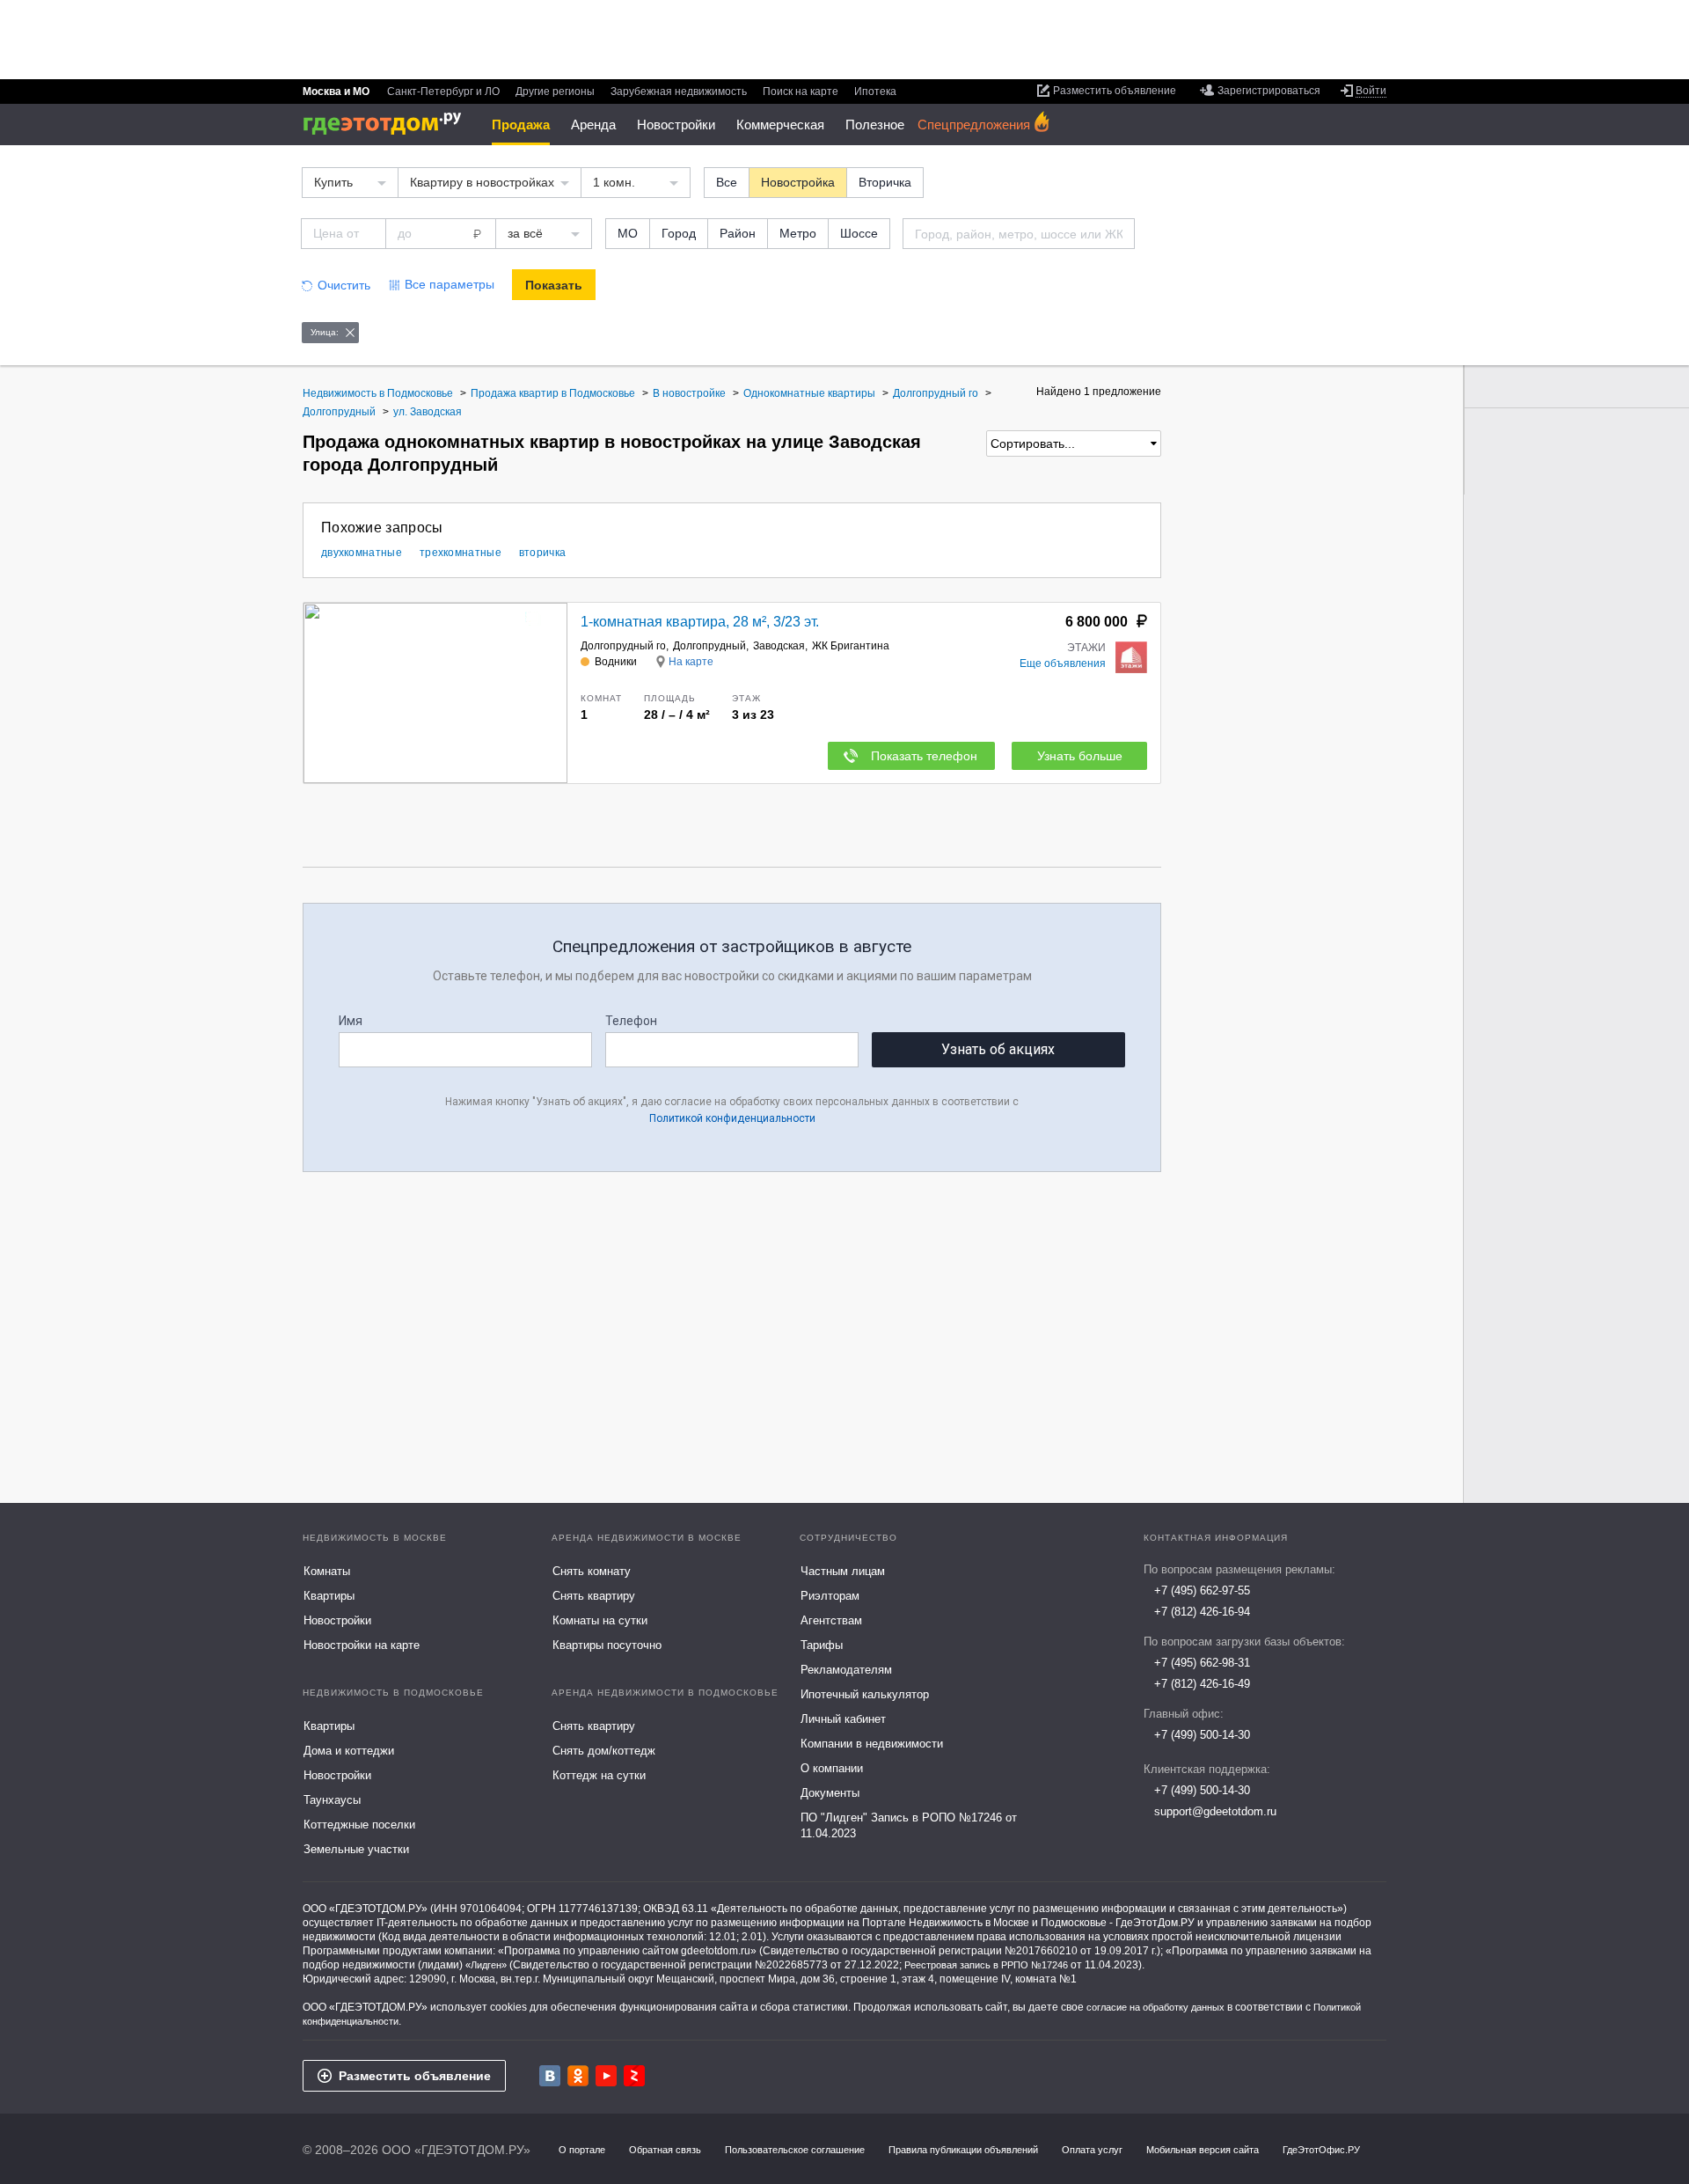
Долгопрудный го (623, 646)
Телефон (631, 1021)
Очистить (344, 285)
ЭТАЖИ (1086, 648)
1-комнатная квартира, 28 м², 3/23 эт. (700, 622)
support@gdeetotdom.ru (1215, 1811)
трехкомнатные (461, 553)
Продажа (521, 125)
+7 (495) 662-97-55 (1202, 1590)
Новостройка (798, 182)
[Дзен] (634, 2076)
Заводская (779, 646)
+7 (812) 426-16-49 (1202, 1684)
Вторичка (885, 182)
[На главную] (388, 124)
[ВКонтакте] (550, 2076)
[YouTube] (606, 2076)
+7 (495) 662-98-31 (1202, 1663)
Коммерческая (780, 125)
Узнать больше (1080, 756)
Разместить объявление (415, 2076)
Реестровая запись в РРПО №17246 (986, 1965)
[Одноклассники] (578, 2076)
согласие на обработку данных (1155, 2007)
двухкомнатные (362, 553)
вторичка (542, 553)
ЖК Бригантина (851, 646)
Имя (351, 1021)
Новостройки (676, 125)
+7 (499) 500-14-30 (1202, 1735)
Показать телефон (924, 756)
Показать (554, 285)
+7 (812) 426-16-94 (1202, 1612)
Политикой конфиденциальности (732, 1118)
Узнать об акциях (998, 1049)
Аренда (593, 125)
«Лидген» (486, 1965)
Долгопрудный (709, 646)
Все (727, 182)
